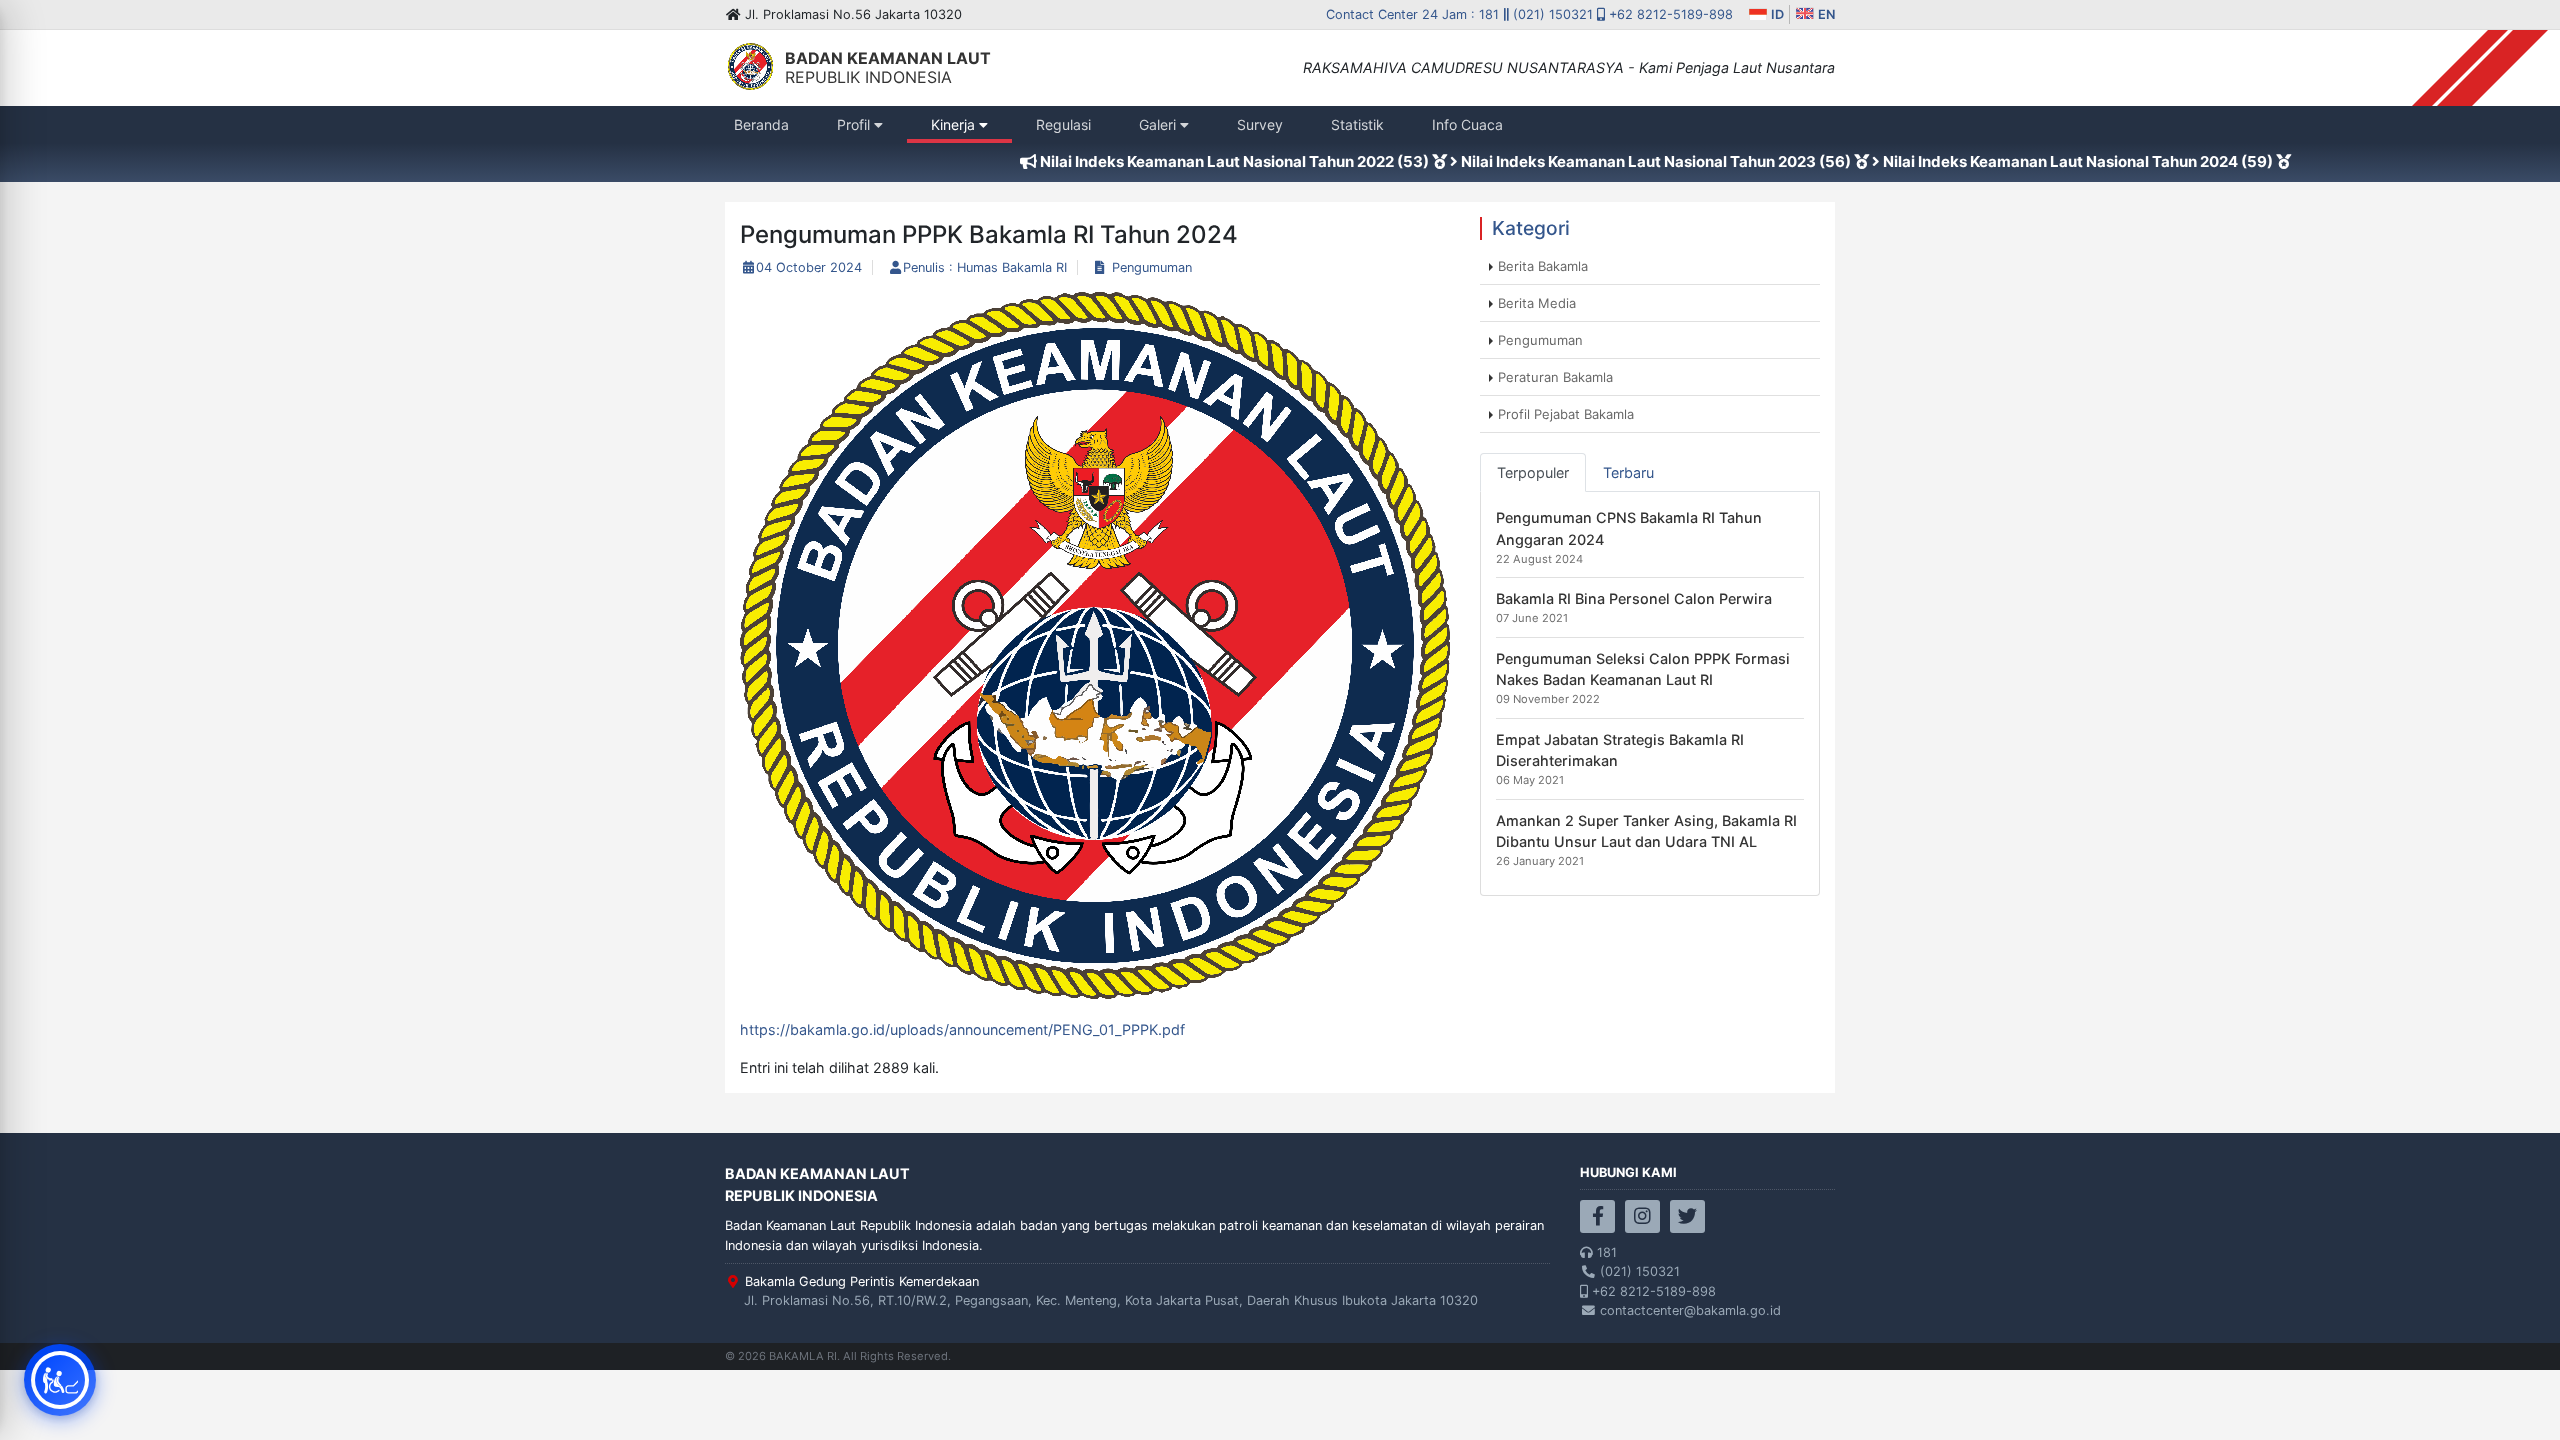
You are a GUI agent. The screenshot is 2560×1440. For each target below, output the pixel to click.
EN (1825, 14)
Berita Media (1537, 303)
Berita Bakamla (1543, 266)
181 (1605, 1252)
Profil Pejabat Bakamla (1566, 414)
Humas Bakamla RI (1012, 267)
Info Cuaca (1467, 129)
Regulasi (1066, 129)
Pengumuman (1152, 267)
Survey (1267, 129)
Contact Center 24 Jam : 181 (1414, 14)
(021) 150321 (1553, 14)
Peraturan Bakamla (1555, 377)
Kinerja (955, 124)
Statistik (1361, 129)
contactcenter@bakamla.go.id (1688, 1310)
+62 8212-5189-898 (1669, 14)
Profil (855, 124)
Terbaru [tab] (1628, 472)
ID (1776, 14)
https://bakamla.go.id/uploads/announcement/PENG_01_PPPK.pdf (962, 1029)
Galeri (1159, 124)
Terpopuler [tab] (1533, 472)
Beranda (764, 129)
